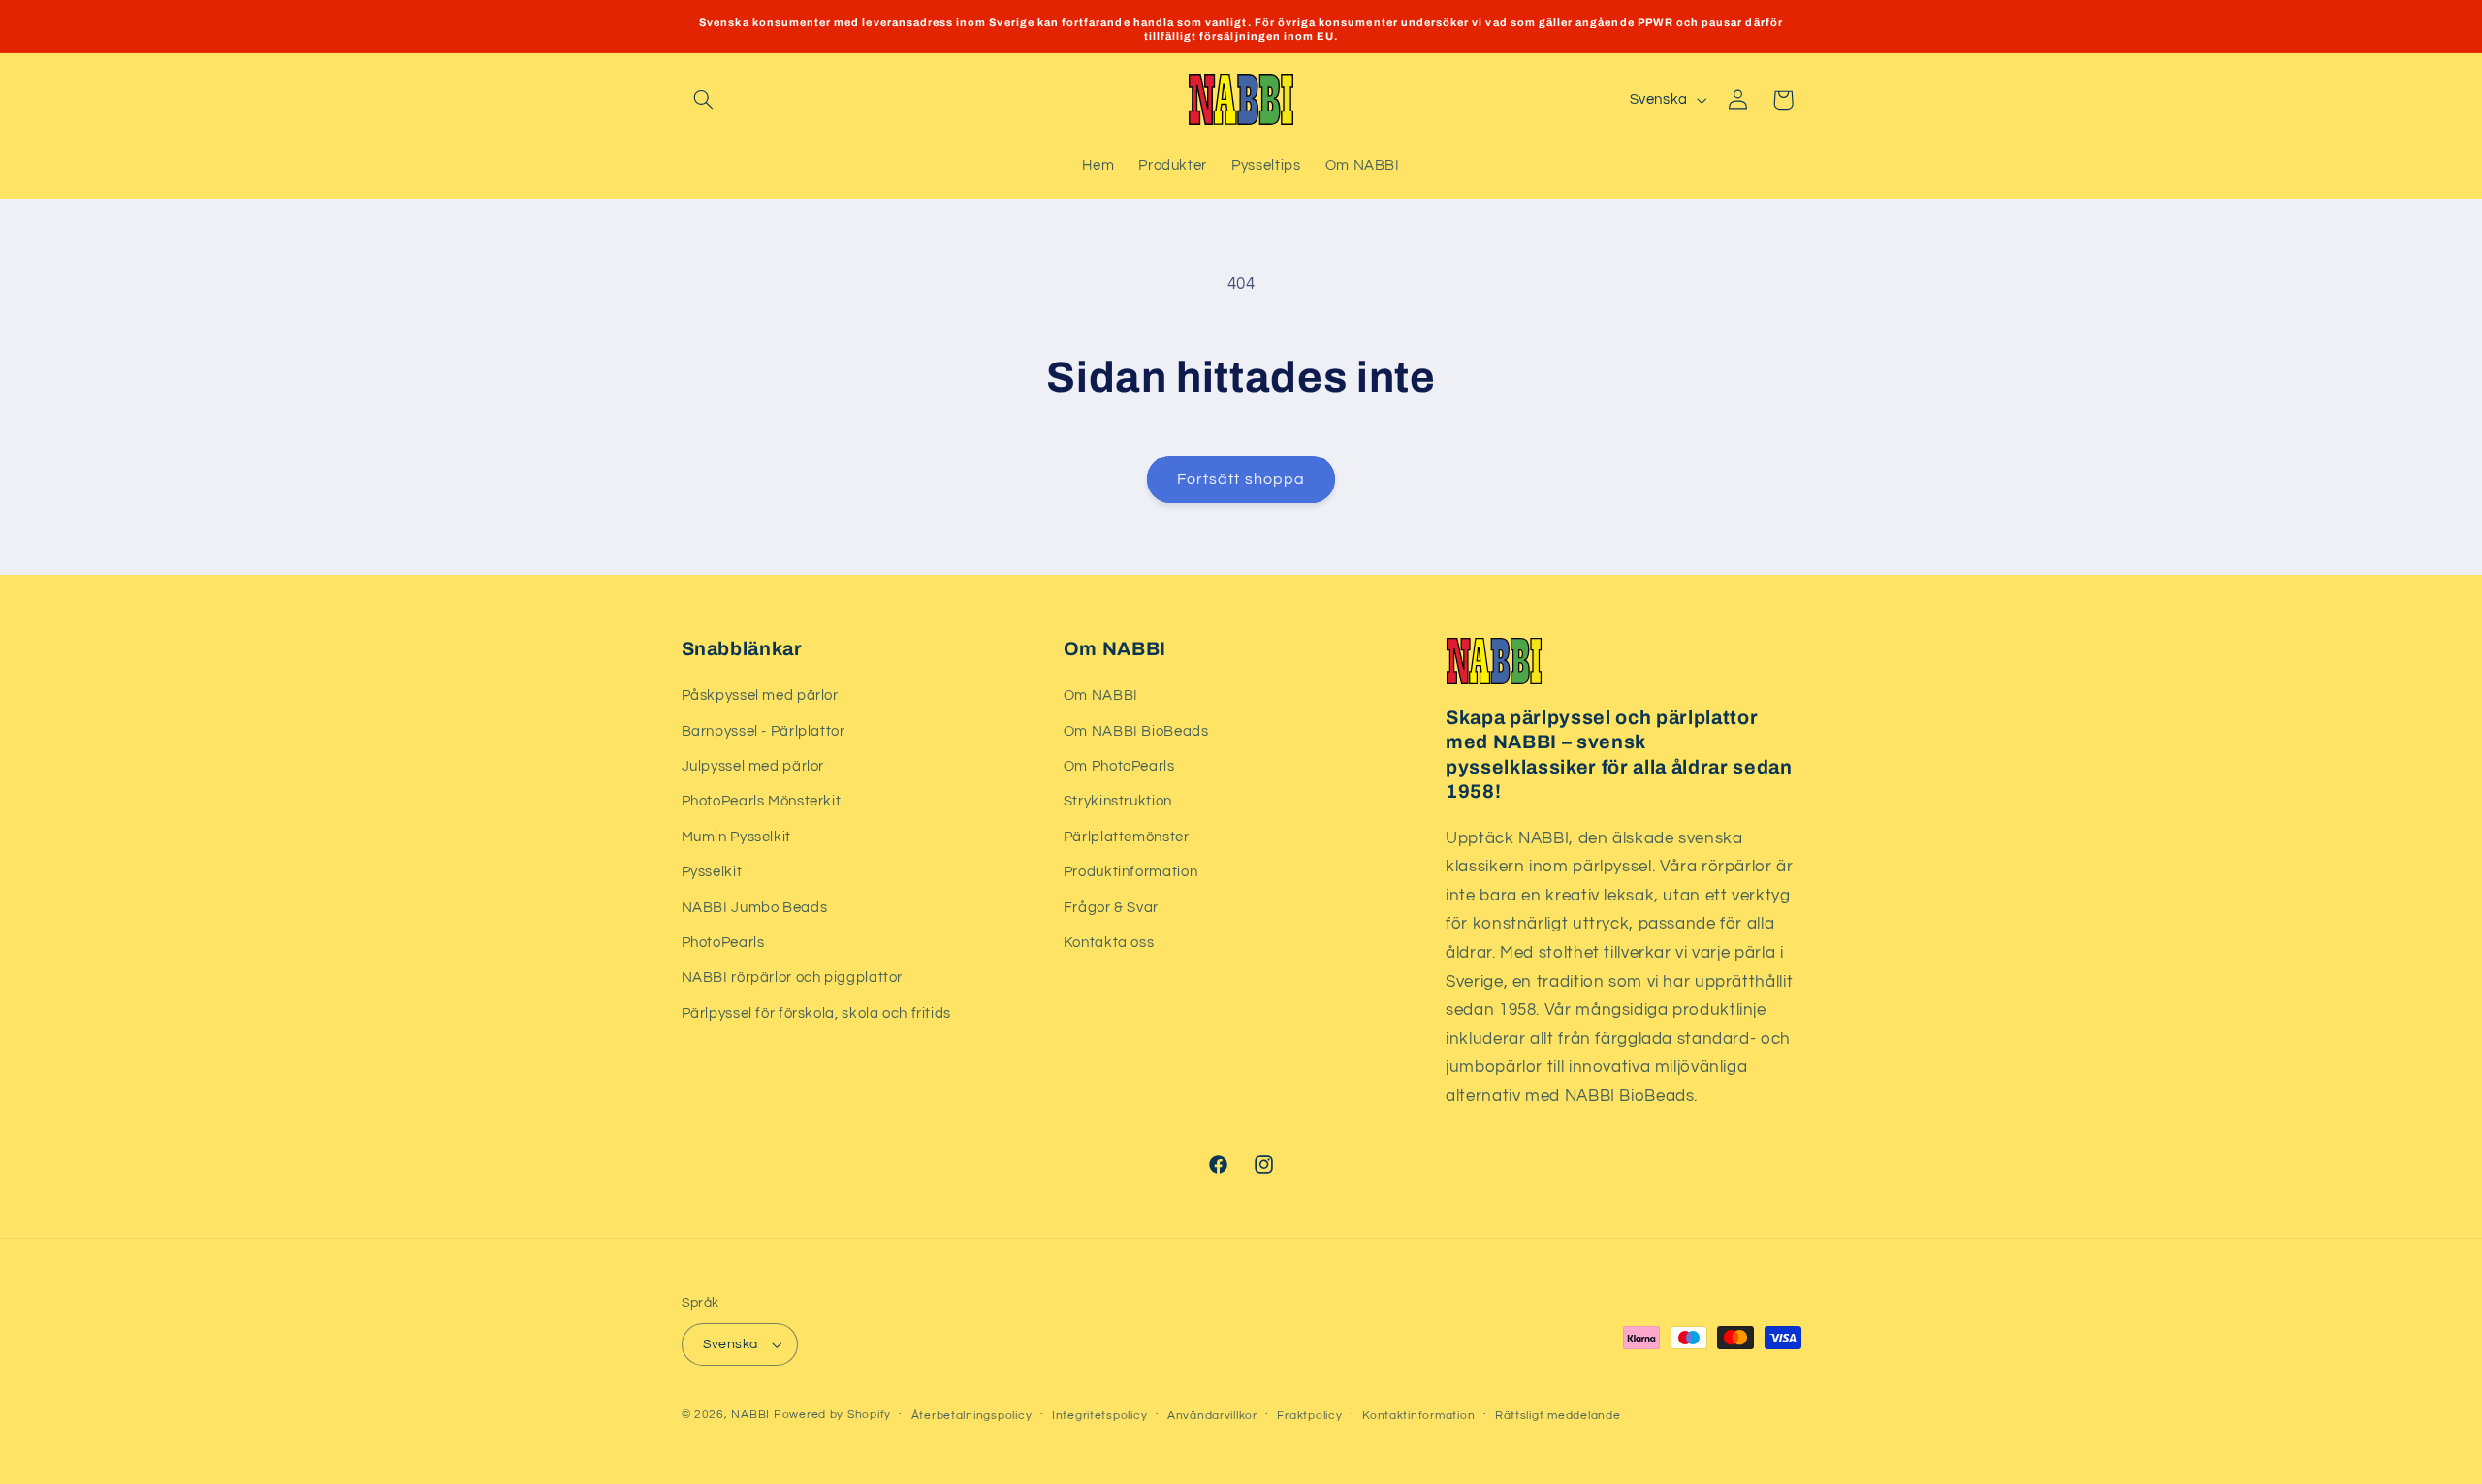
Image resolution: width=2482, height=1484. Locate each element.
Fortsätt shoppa (1241, 479)
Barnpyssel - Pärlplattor (764, 731)
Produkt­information (1130, 872)
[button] (704, 100)
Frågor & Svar (1111, 908)
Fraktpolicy (1309, 1416)
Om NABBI (1101, 695)
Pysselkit (712, 872)
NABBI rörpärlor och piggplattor (793, 978)
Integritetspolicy (1100, 1416)
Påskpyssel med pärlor (760, 695)
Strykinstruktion (1118, 801)
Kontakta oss (1109, 943)
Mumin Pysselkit (736, 837)
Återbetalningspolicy (972, 1416)
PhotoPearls (723, 943)
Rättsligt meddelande (1558, 1416)
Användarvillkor (1212, 1416)
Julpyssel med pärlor (753, 766)
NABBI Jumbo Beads (755, 908)
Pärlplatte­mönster (1127, 837)
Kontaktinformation (1418, 1416)
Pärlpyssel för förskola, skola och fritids (816, 1013)
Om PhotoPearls (1119, 766)
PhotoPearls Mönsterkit (762, 801)
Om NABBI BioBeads (1136, 731)
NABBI (750, 1415)
